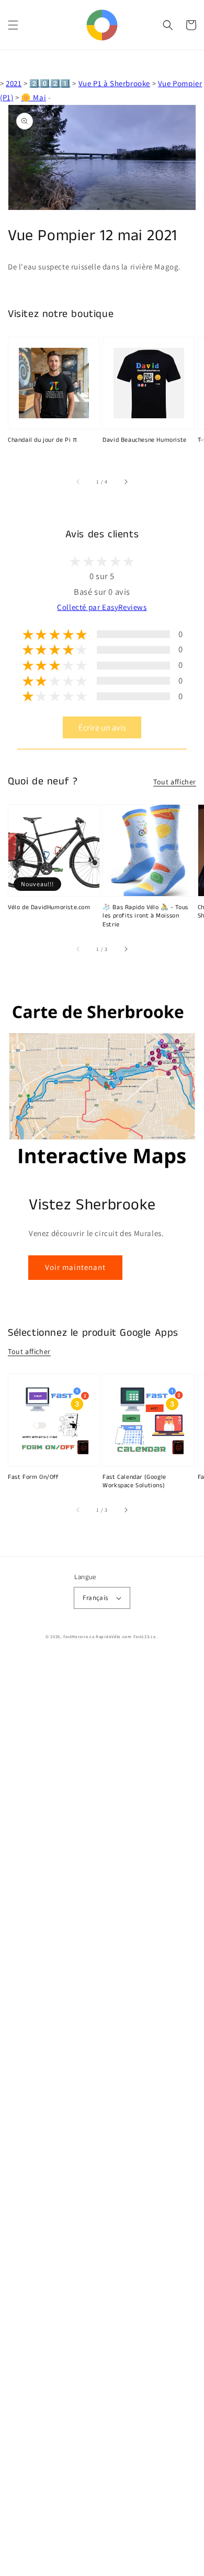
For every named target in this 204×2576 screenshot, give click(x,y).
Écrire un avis (102, 727)
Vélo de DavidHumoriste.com (49, 908)
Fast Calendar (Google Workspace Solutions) (134, 1482)
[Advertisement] (102, 2116)
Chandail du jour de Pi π (42, 440)
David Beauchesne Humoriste (145, 440)
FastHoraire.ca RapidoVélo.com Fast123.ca (110, 1636)
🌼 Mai (33, 97)
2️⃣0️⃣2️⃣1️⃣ (50, 83)
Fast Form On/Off (33, 1477)
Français (95, 1598)
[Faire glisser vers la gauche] (78, 481)
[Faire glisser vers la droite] (126, 481)
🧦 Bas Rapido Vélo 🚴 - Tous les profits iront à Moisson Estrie (145, 916)
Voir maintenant (75, 1267)
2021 (14, 83)
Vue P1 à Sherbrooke (114, 83)
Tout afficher (175, 782)
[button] (13, 25)
